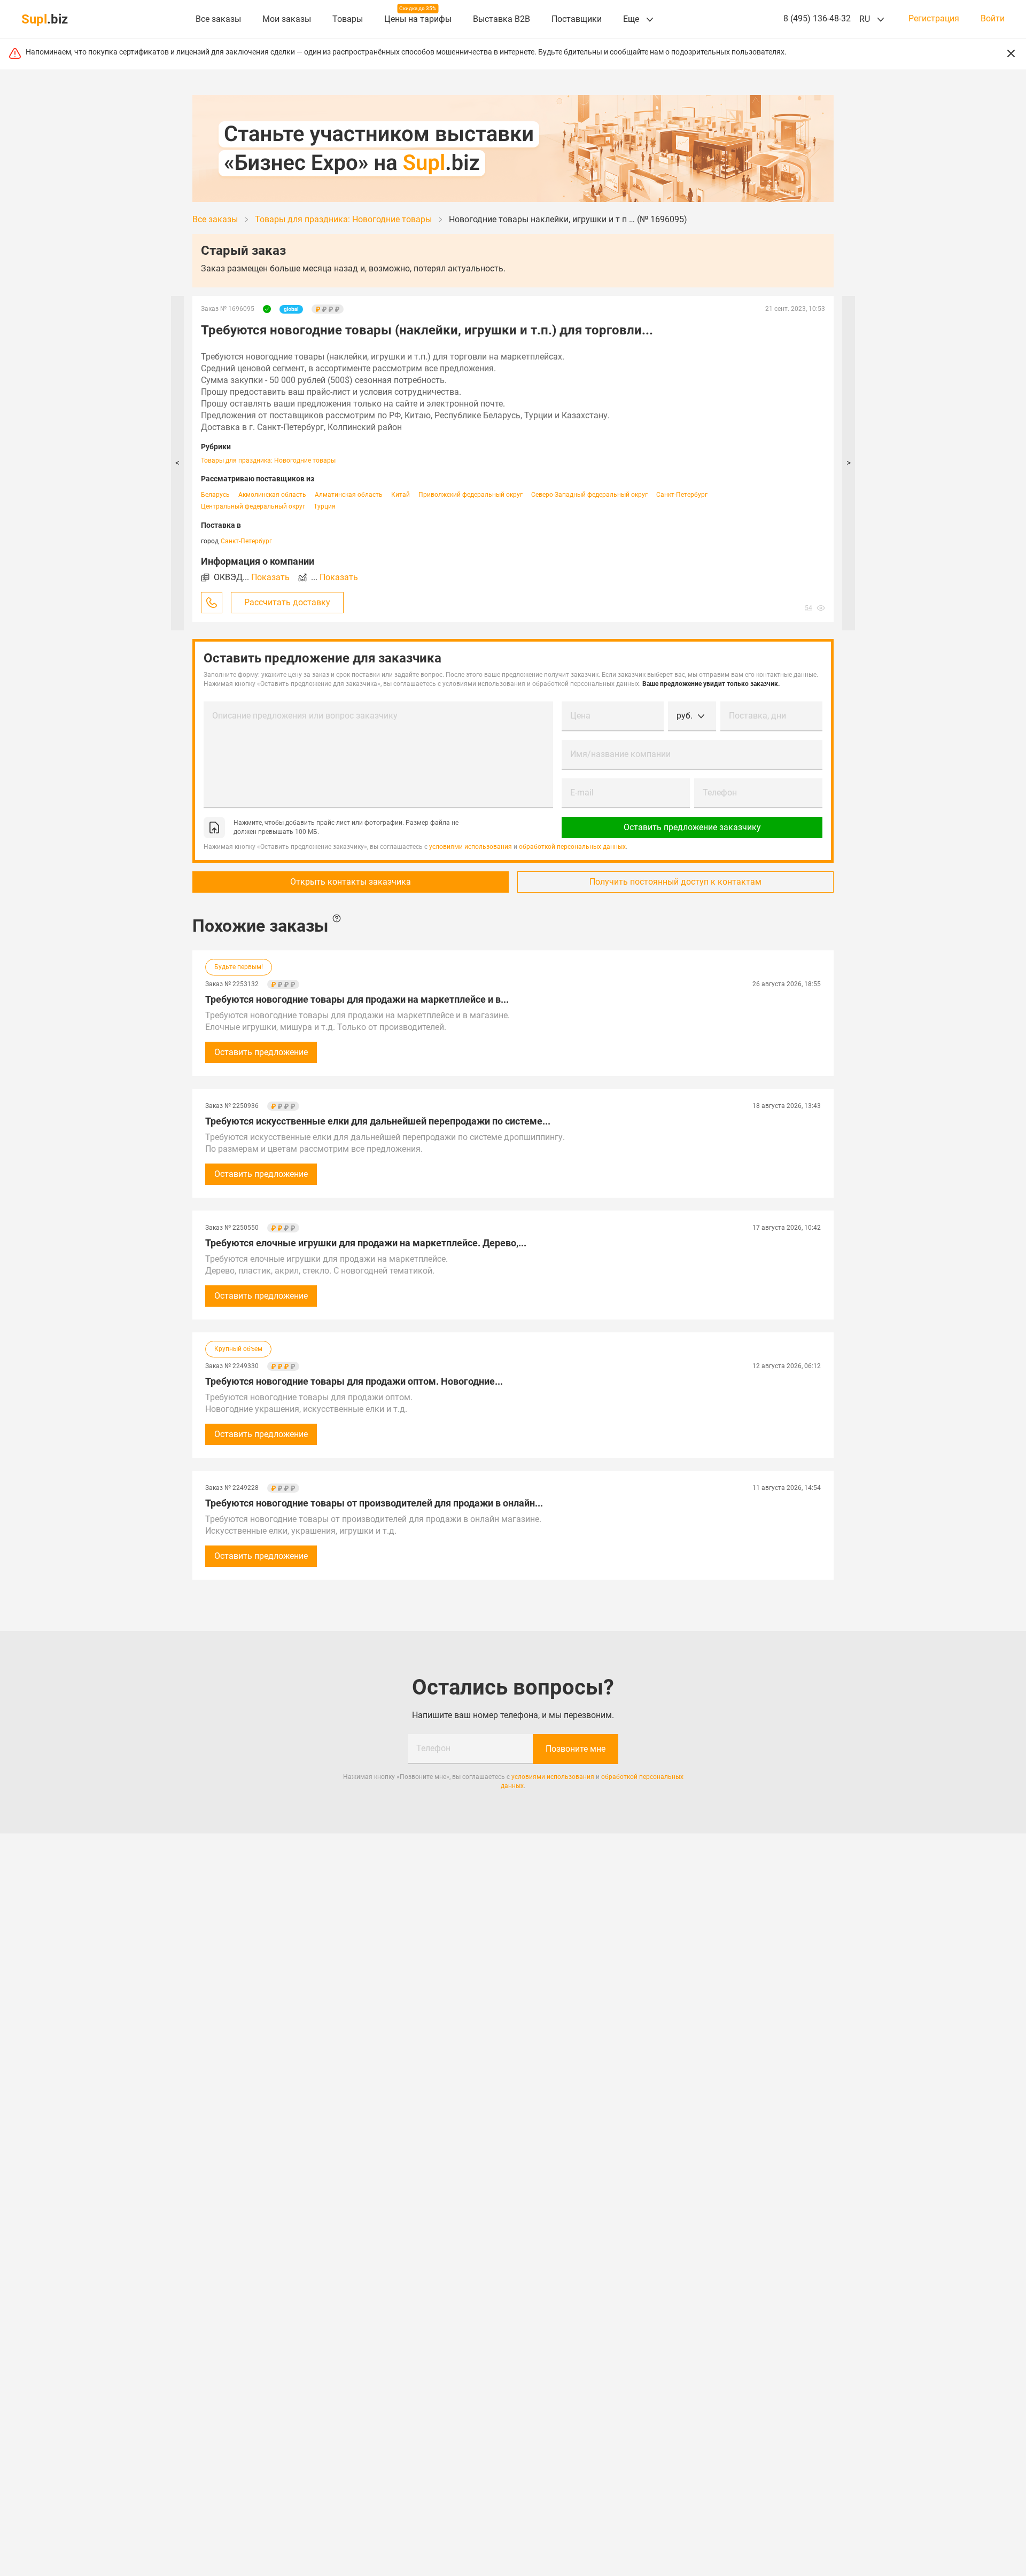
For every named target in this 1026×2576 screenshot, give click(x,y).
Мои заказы (287, 19)
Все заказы (218, 19)
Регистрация (934, 19)
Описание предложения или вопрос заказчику (305, 716)
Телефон (720, 793)
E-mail (582, 793)
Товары (348, 19)
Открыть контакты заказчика (351, 882)
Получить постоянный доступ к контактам (675, 882)
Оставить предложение (261, 1052)
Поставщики (577, 19)
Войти (993, 19)
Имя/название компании (620, 754)
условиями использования (471, 847)
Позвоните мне (576, 1749)
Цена (580, 716)
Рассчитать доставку (287, 602)
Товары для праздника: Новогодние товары (268, 460)
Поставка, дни (757, 716)
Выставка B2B (502, 19)
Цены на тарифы (418, 19)
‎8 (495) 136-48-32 (817, 18)
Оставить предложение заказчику (692, 827)
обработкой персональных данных (572, 847)
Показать (270, 577)
